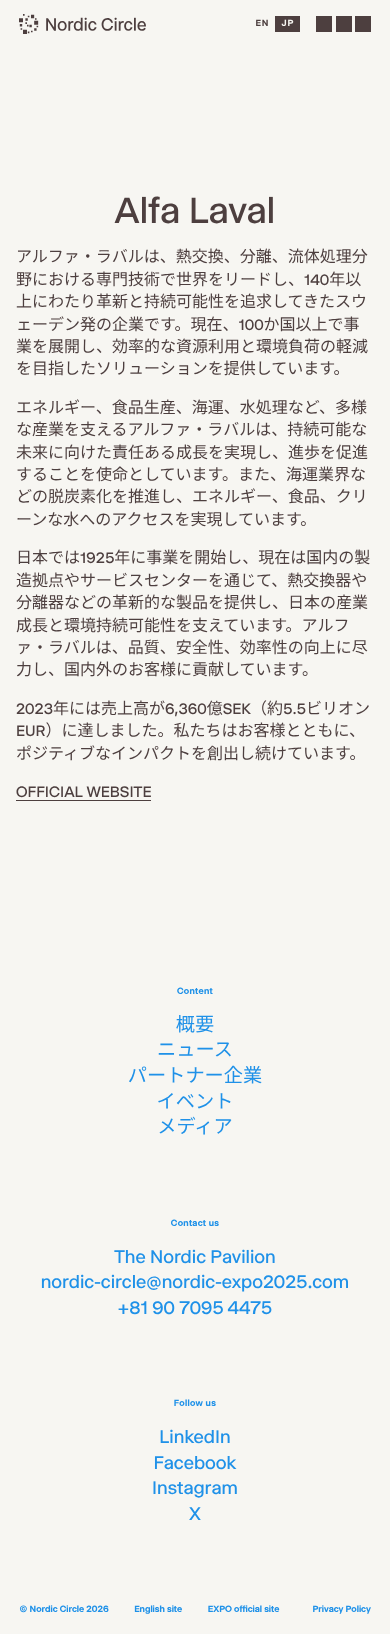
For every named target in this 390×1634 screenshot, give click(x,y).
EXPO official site (244, 1609)
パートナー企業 (195, 1076)
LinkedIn (194, 1437)
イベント (195, 1102)
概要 (195, 1025)
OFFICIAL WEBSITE (83, 791)
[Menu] (343, 24)
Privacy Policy (341, 1609)
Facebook (194, 1463)
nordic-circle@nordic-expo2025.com (195, 1282)
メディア (194, 1127)
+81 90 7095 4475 (195, 1308)
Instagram (195, 1488)
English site (158, 1609)
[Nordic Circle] (83, 24)
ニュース (195, 1050)
